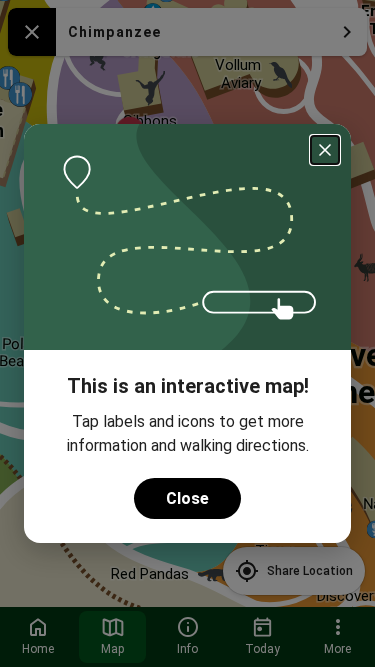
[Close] (325, 150)
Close (187, 498)
